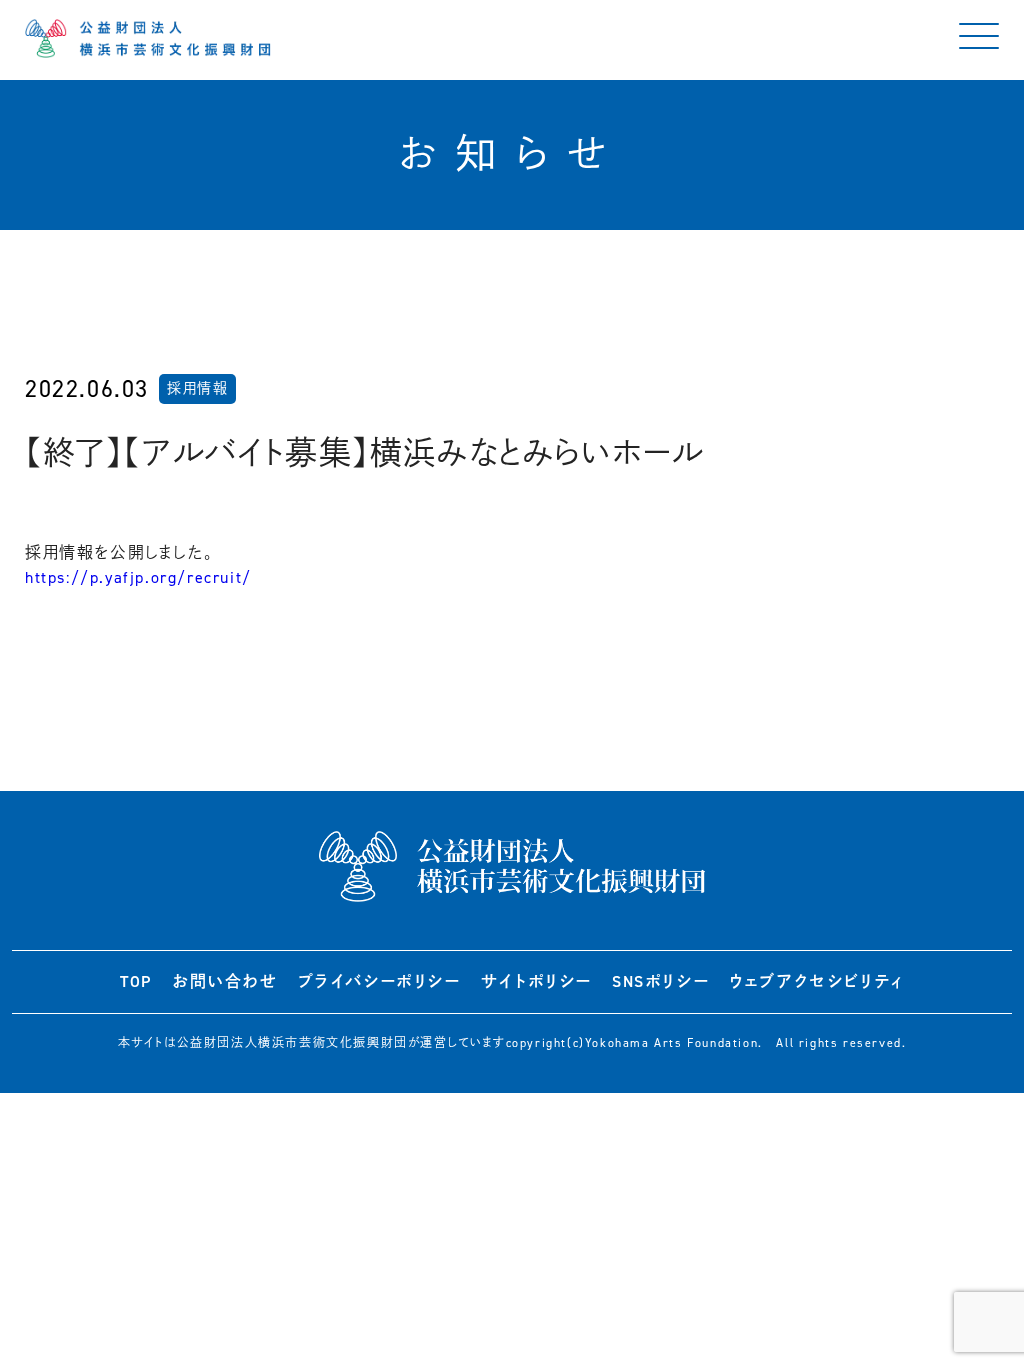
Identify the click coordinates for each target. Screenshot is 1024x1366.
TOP (136, 981)
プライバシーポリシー (379, 981)
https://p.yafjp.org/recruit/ (138, 577)
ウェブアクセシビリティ (816, 981)
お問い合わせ (225, 981)
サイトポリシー (536, 981)
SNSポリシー (660, 981)
